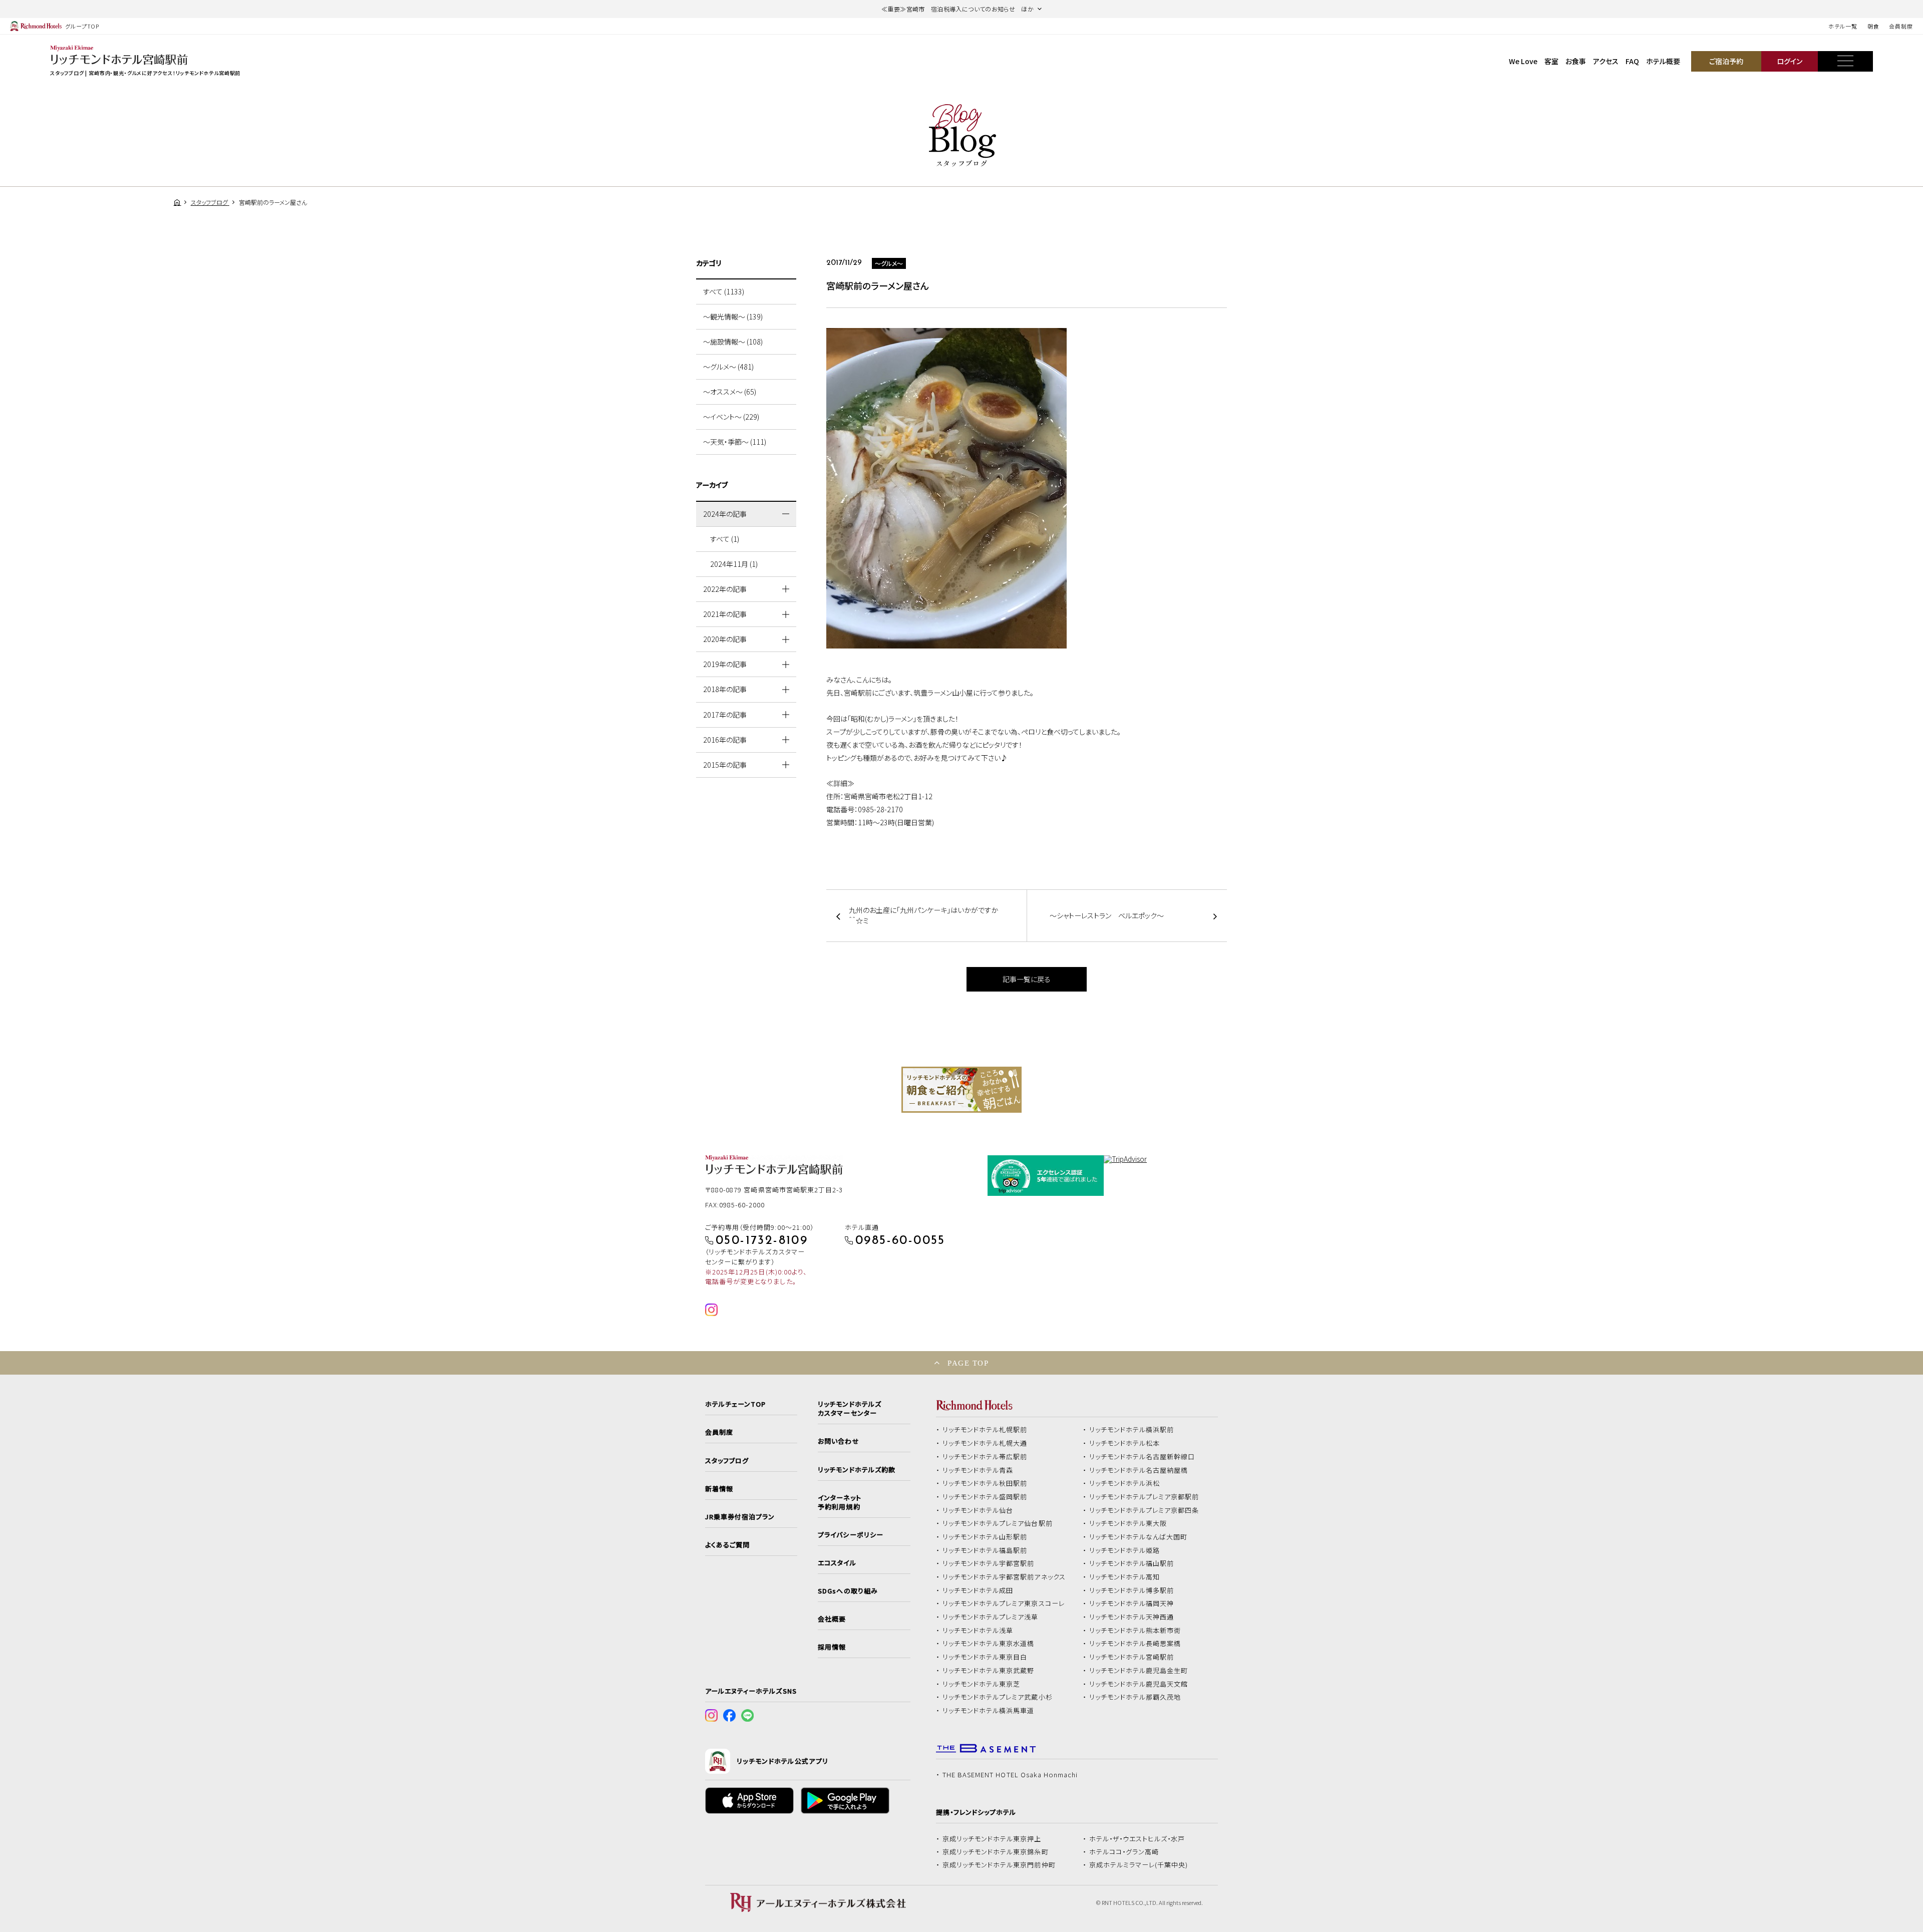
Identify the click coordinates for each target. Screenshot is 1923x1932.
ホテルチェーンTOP (735, 1404)
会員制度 (1901, 26)
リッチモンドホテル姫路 (1125, 1550)
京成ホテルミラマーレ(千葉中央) (1139, 1865)
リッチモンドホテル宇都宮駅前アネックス (1004, 1577)
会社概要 (832, 1619)
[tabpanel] (961, 1090)
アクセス (1606, 61)
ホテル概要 (1663, 61)
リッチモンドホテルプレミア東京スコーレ (1004, 1603)
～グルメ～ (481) (728, 367)
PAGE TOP (968, 1363)
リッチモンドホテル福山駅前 (1132, 1563)
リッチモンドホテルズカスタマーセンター (849, 1409)
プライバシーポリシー (850, 1535)
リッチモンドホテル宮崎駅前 (1132, 1657)
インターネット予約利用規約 (839, 1502)
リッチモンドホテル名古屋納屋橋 (1139, 1470)
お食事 (1576, 61)
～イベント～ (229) (731, 417)
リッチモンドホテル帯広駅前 (985, 1457)
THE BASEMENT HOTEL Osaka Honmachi (1010, 1775)
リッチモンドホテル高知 (1125, 1577)
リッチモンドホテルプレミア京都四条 (1144, 1510)
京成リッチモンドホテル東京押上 (992, 1839)
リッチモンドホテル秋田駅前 (985, 1483)
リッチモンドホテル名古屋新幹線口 (1142, 1457)
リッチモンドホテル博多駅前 (1132, 1590)
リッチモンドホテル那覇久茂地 (1135, 1697)
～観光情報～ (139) (733, 316)
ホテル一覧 (1843, 26)
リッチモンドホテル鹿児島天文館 (1139, 1684)
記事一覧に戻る (1027, 979)
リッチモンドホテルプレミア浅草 (991, 1617)
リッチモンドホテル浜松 (1125, 1483)
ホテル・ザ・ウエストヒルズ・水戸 (1137, 1839)
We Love (1523, 61)
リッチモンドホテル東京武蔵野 (989, 1671)
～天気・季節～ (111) (735, 442)
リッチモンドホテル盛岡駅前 (985, 1497)
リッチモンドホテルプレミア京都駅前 (1144, 1497)
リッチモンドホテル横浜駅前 (1132, 1430)
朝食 (1873, 26)
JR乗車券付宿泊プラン (740, 1517)
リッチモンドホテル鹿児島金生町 (1139, 1671)
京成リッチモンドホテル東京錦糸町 (996, 1852)
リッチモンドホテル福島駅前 (985, 1550)
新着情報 (719, 1489)
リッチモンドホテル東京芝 (982, 1684)
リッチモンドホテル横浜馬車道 (989, 1711)
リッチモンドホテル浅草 (978, 1631)
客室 (1551, 61)
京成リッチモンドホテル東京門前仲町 (999, 1865)
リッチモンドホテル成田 (978, 1590)
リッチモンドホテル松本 (1125, 1443)
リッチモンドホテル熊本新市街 (1135, 1631)
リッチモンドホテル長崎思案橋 (1135, 1644)
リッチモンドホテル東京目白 (985, 1657)
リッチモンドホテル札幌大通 (985, 1443)
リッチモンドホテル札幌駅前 (985, 1430)
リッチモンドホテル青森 (978, 1470)
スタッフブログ (727, 1461)
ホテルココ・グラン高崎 (1124, 1852)
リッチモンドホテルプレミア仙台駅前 (998, 1523)
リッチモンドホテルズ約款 (857, 1470)
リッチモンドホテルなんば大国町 (1139, 1537)
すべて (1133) (724, 291)
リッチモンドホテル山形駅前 (985, 1537)
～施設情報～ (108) (733, 342)
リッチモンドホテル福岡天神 (1132, 1603)
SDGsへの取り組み (848, 1591)
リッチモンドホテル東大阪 (1128, 1523)
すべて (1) (725, 539)
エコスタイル (837, 1563)
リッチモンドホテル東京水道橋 (989, 1644)
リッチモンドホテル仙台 (978, 1510)
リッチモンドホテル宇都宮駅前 (989, 1563)
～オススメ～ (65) (730, 392)
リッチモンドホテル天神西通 (1132, 1617)
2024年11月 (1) (734, 564)
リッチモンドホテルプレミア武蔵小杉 (998, 1697)
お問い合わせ (838, 1441)
